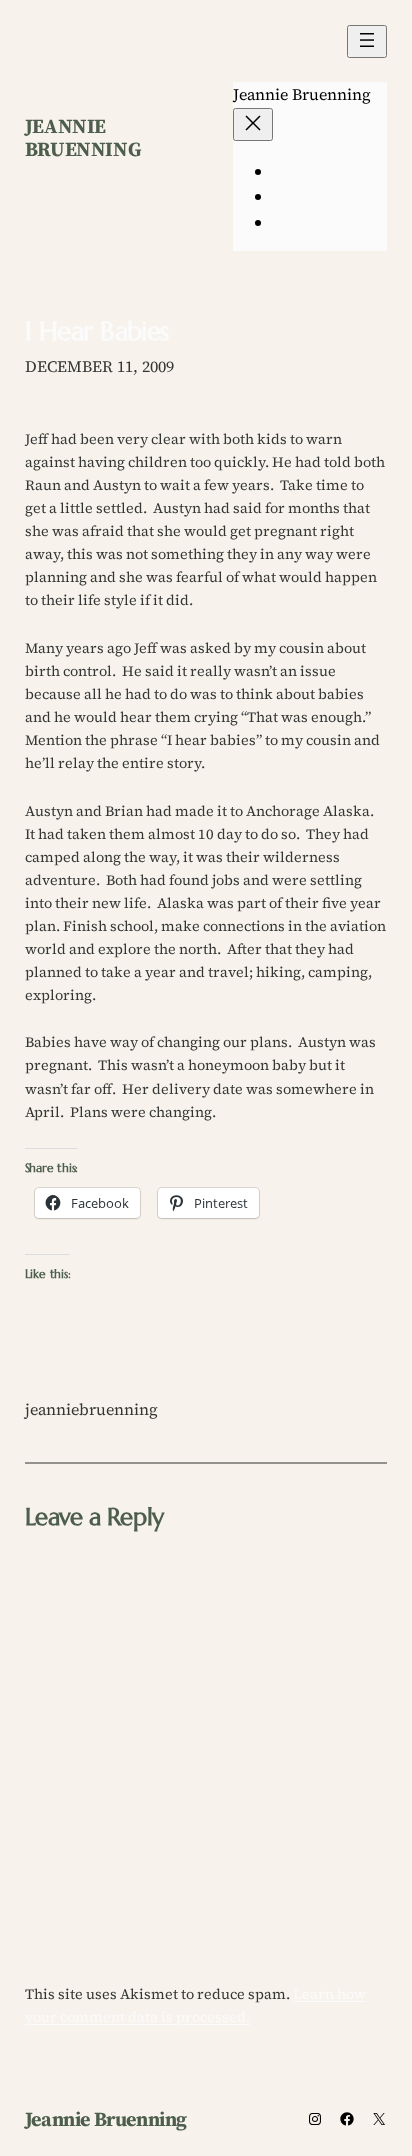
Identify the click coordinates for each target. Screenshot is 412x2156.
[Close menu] (253, 124)
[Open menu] (367, 41)
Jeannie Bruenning (83, 137)
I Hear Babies (97, 331)
